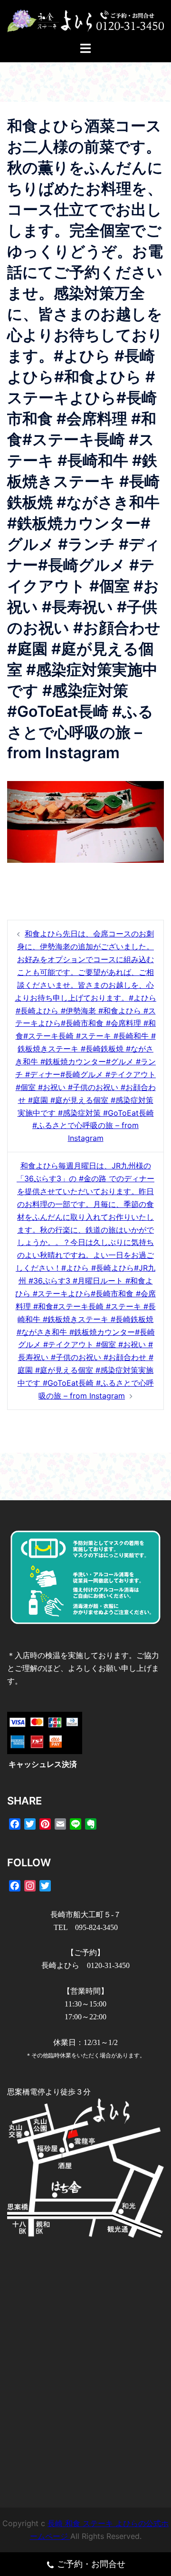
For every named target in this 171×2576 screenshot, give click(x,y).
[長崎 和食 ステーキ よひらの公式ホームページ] (85, 20)
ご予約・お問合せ (91, 2564)
